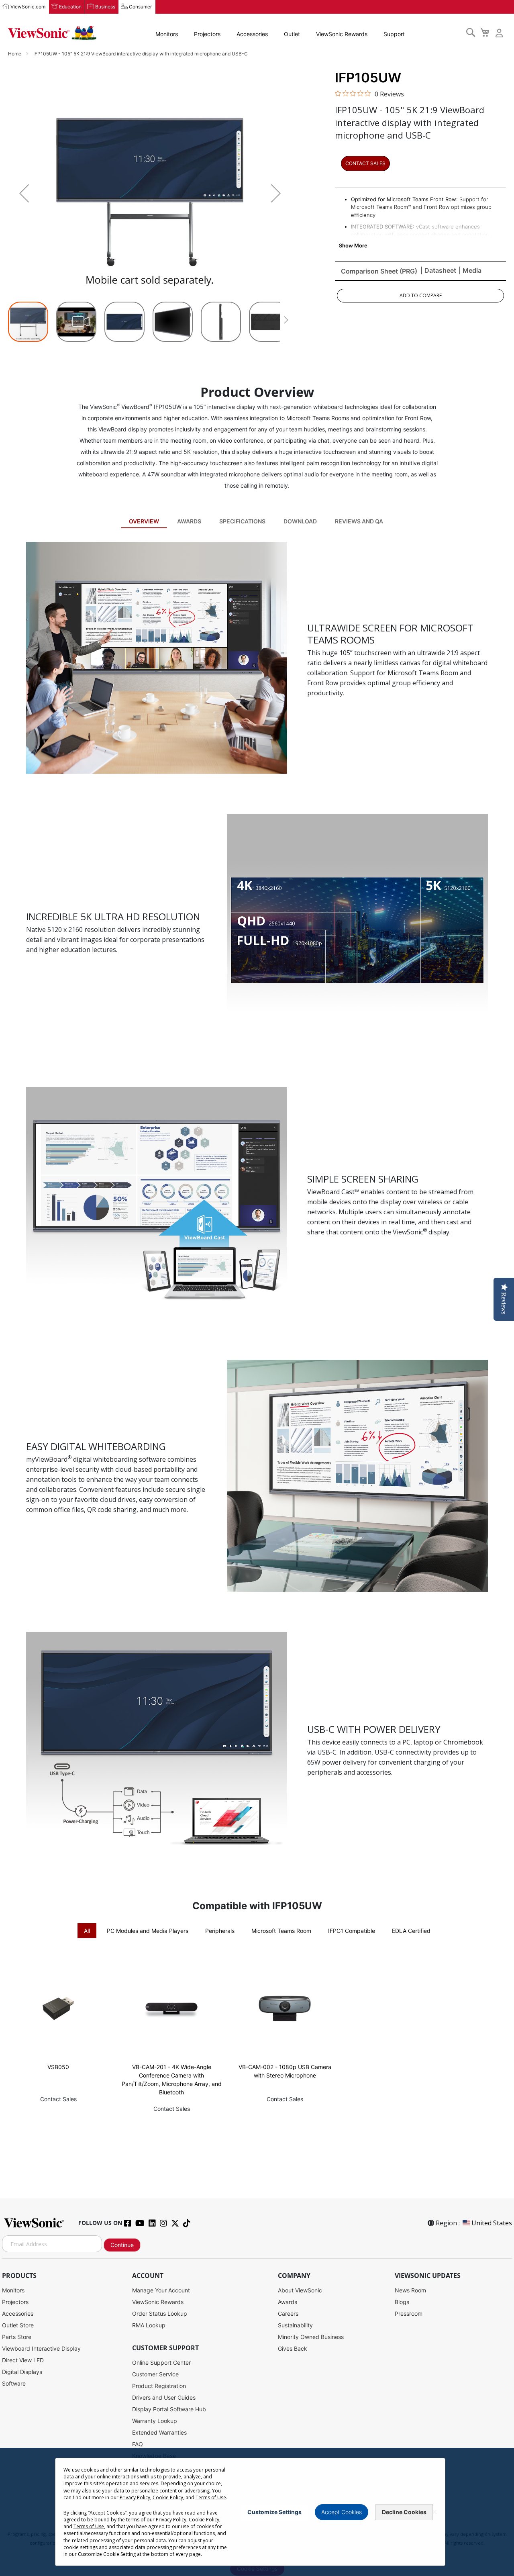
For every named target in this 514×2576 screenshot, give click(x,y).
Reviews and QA (359, 521)
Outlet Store (18, 2325)
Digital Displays (22, 2372)
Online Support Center (161, 2363)
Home (15, 54)
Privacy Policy (135, 2497)
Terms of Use (211, 2497)
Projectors (207, 34)
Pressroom (409, 2313)
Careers (288, 2313)
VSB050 (58, 2067)
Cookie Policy (168, 2497)
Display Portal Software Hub (169, 2409)
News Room (410, 2290)
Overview (144, 521)
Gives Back (293, 2348)
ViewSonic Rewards (342, 34)
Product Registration (159, 2386)
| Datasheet (438, 270)
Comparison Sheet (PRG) (379, 271)
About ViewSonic (300, 2290)
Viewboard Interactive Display (41, 2348)
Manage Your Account (161, 2290)
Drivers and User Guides (164, 2397)
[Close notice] (434, 2512)
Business (105, 7)
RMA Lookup (149, 2325)
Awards (189, 521)
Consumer (140, 7)
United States (492, 2223)
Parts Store (17, 2337)
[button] (24, 193)
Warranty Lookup (155, 2421)
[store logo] (52, 33)
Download (300, 521)
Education (70, 7)
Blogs (402, 2302)
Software (14, 2383)
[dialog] (257, 2512)
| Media (470, 270)
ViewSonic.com (28, 7)
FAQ (138, 2444)
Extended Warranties (159, 2432)
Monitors (167, 34)
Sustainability (295, 2325)
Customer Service (155, 2374)
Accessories (252, 34)
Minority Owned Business (311, 2337)
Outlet (292, 34)
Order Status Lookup (160, 2313)
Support (394, 34)
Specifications (242, 521)
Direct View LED (23, 2360)
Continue (122, 2245)
